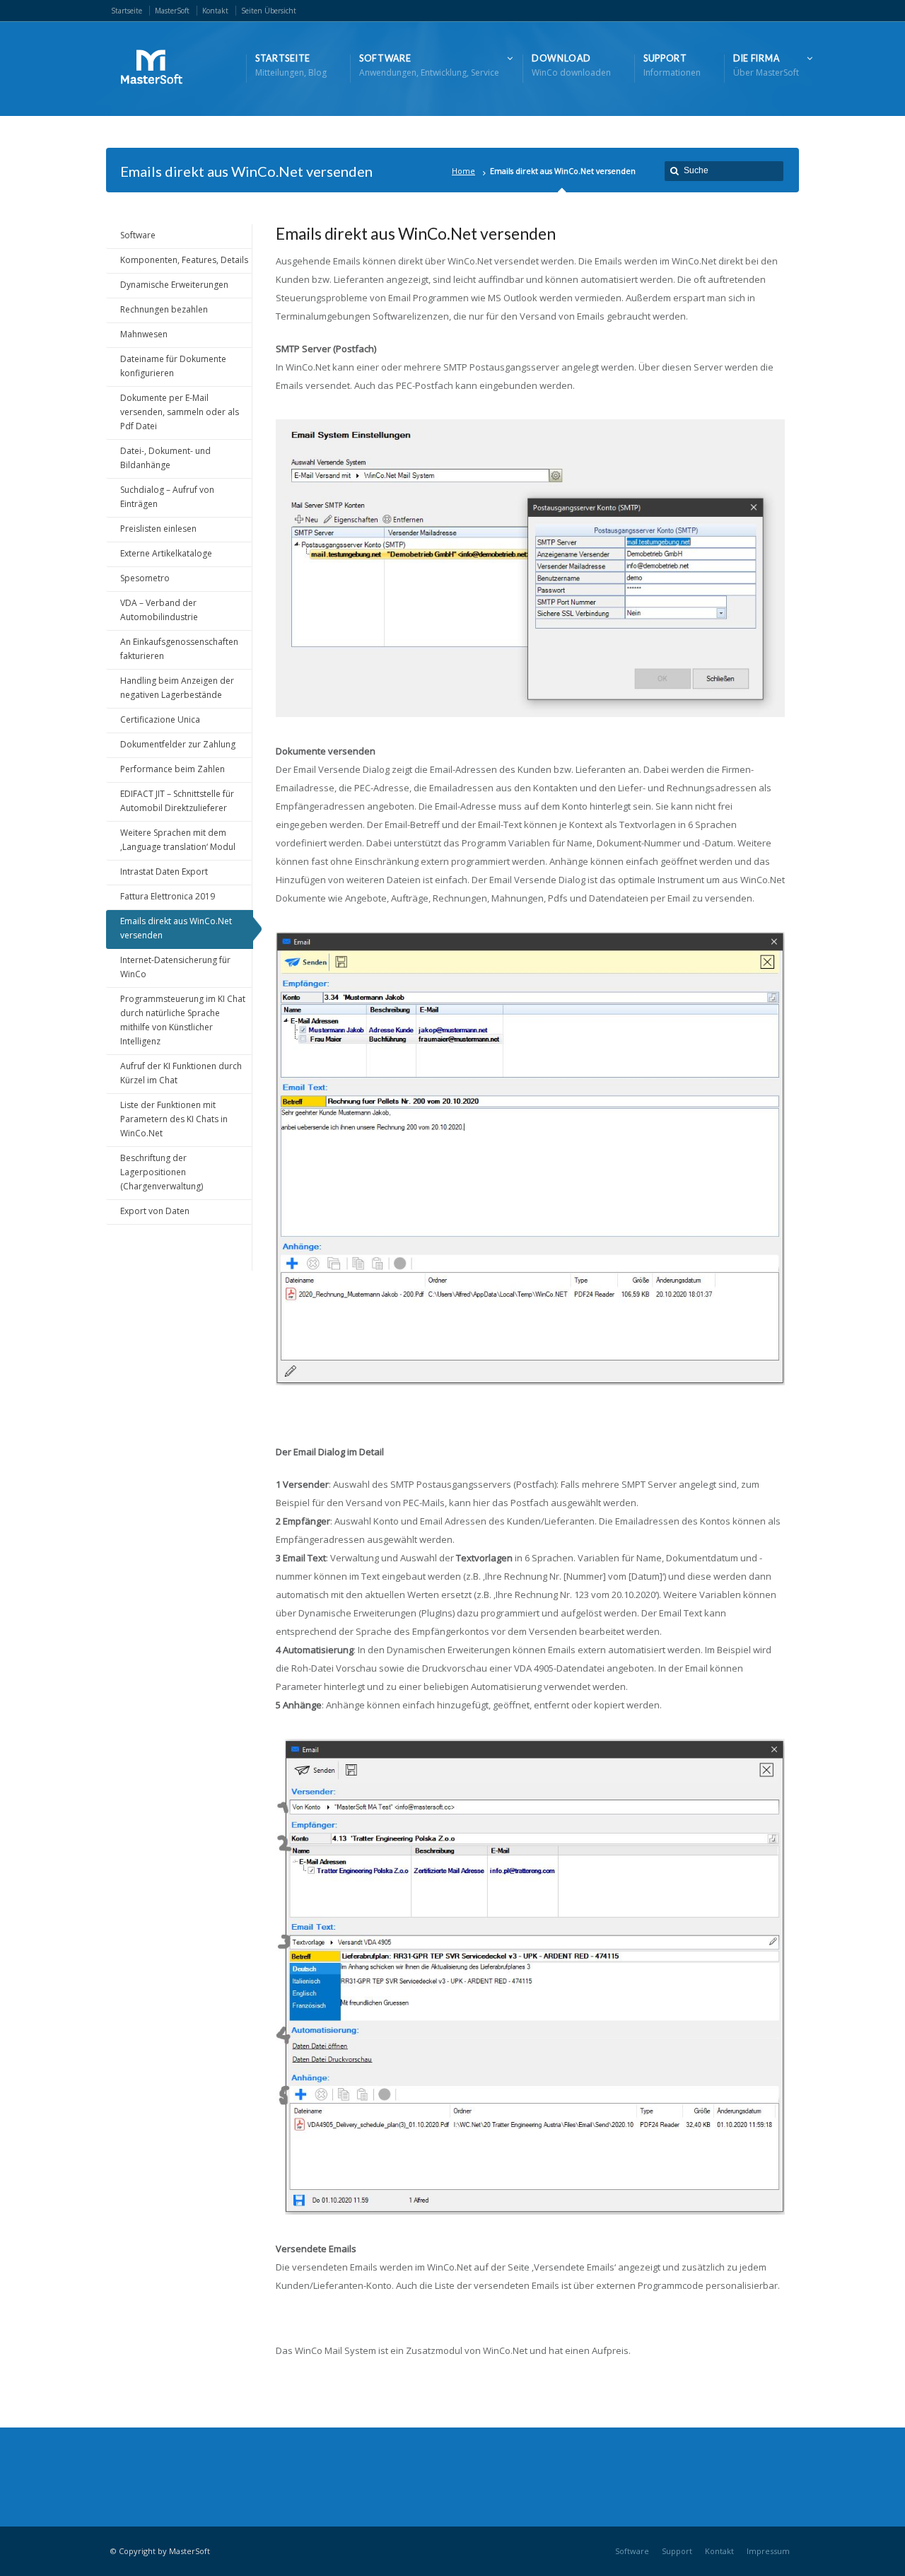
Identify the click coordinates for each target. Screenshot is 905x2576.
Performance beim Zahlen (173, 769)
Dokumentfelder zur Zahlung (178, 744)
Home (463, 171)
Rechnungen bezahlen (164, 309)
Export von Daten (155, 1211)
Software (138, 235)
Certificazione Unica (160, 719)
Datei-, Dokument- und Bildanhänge (165, 458)
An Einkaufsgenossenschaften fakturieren (179, 649)
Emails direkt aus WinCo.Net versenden (176, 928)
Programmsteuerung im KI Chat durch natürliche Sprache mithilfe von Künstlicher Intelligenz (183, 1020)
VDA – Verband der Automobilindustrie (159, 610)
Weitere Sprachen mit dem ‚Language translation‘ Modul (178, 840)
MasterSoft (172, 11)
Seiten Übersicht (269, 11)
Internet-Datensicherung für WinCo (175, 967)
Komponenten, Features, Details (184, 260)
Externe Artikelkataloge (166, 553)
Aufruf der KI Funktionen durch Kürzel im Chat (181, 1073)
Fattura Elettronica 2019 (168, 896)
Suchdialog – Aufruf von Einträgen (167, 497)
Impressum (768, 2551)
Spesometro (145, 578)
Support (677, 2551)
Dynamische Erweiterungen (174, 285)
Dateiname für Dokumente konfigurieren (173, 366)
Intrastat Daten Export (164, 872)
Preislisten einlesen (158, 529)
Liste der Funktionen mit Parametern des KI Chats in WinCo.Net (174, 1119)
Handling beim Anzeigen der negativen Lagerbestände (177, 688)
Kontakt (215, 11)
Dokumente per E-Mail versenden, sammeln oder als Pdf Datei (180, 412)
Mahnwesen (144, 334)
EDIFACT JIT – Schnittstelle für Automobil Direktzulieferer (177, 801)
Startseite (127, 11)
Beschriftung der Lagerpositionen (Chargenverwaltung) (162, 1172)
